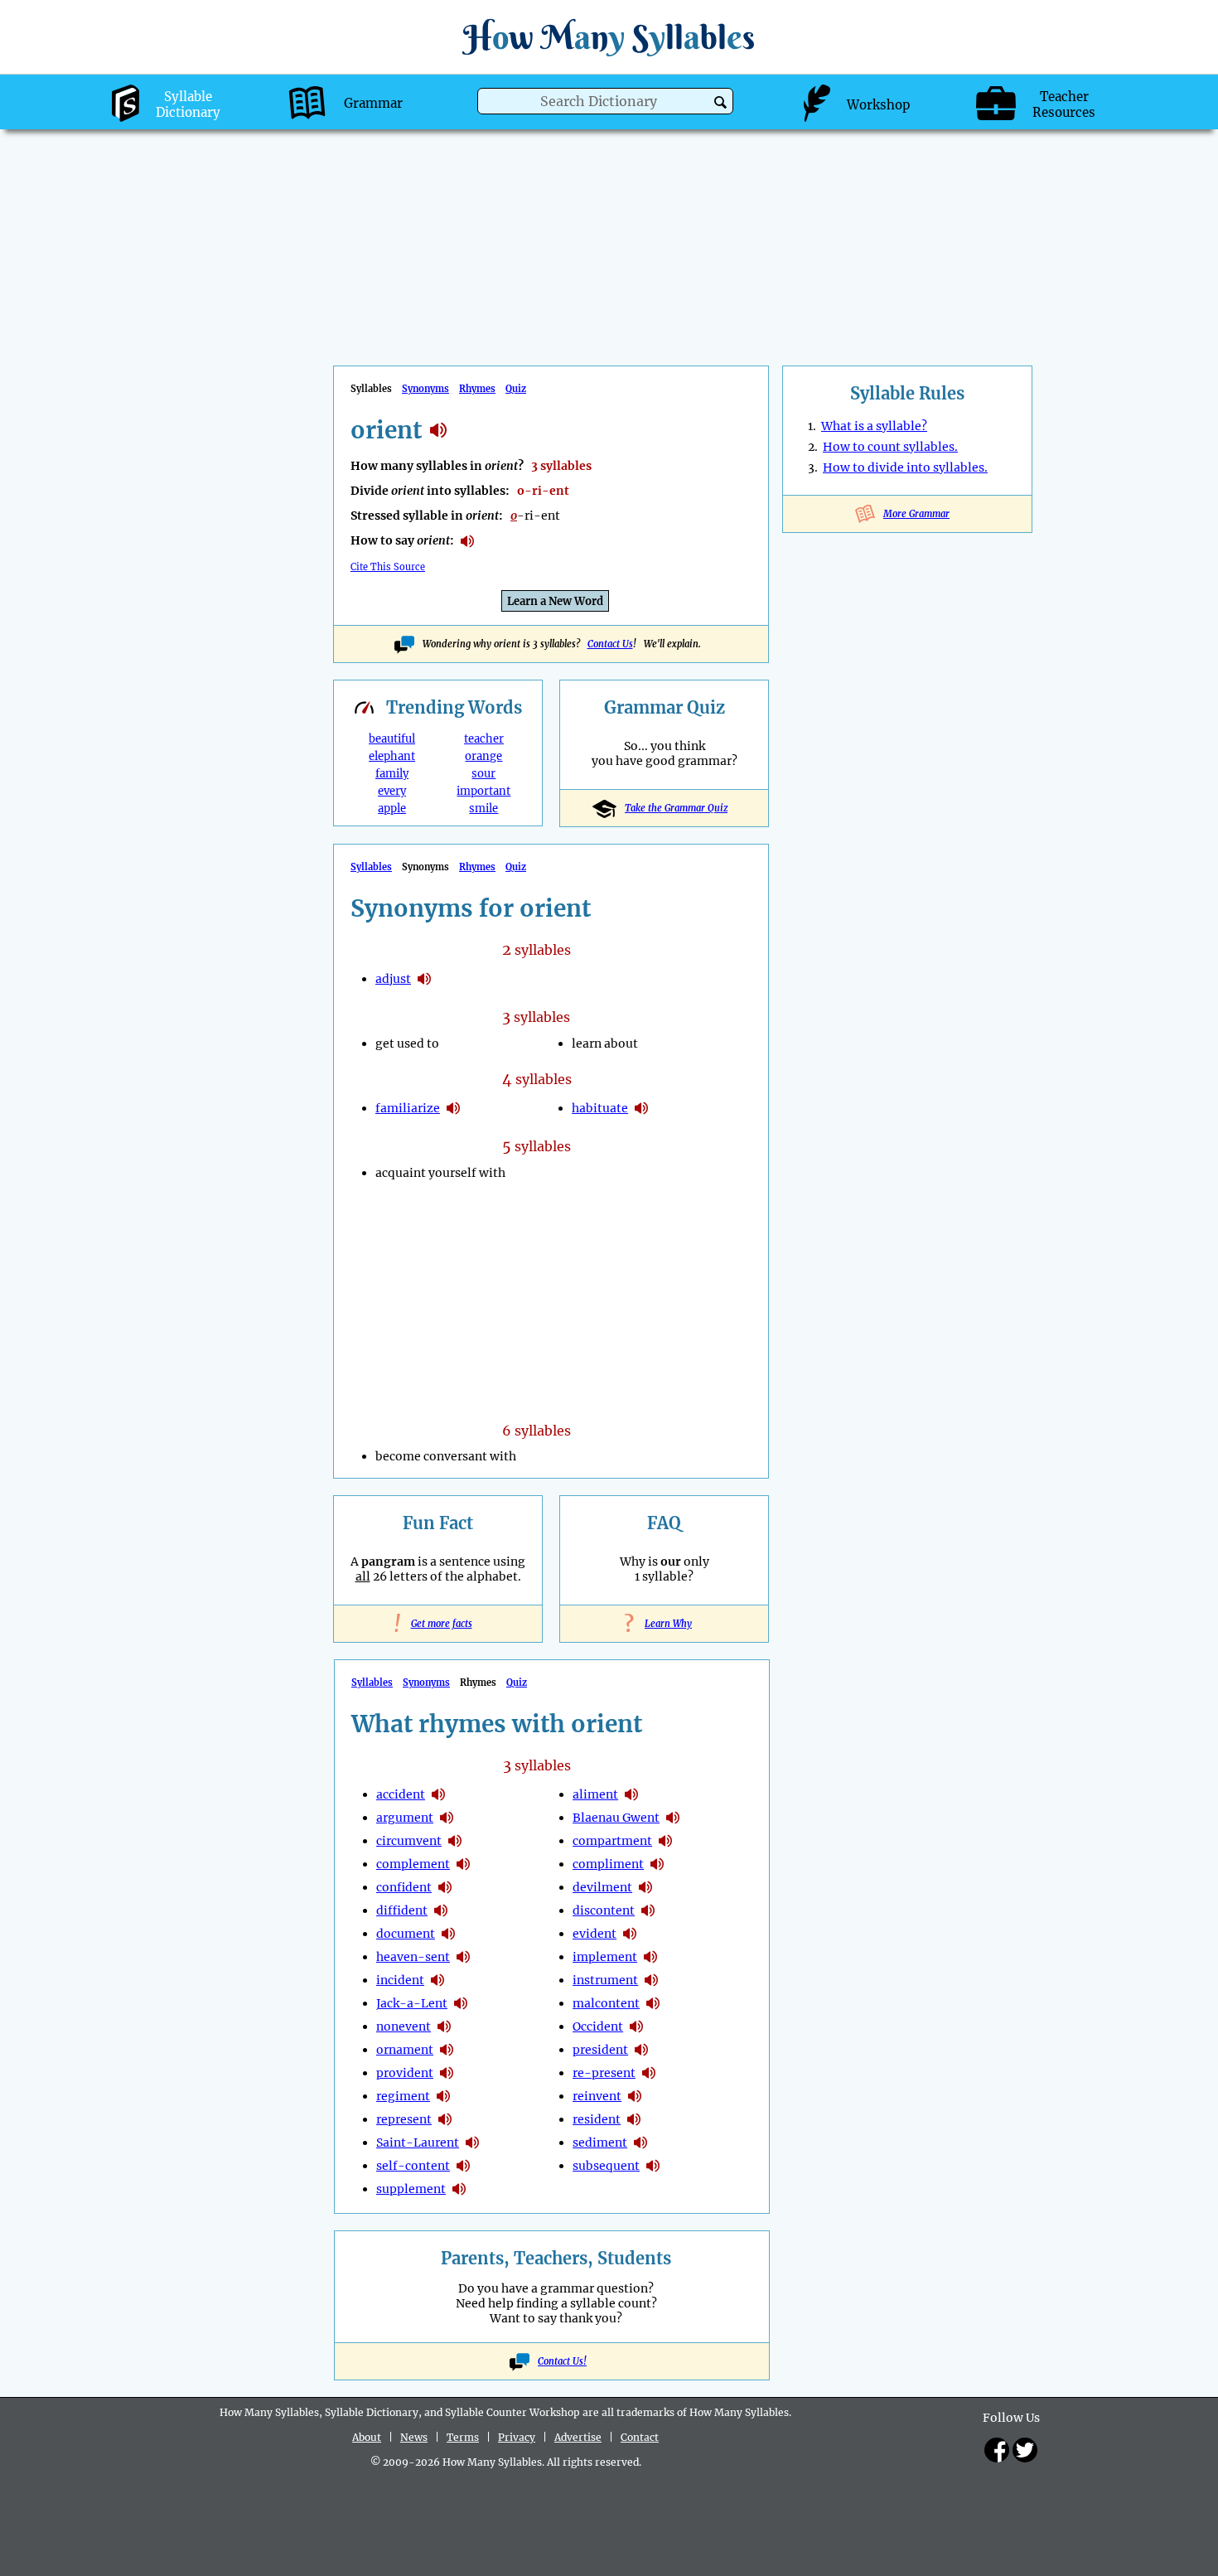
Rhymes (477, 389)
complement (413, 1864)
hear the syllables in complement (463, 1864)
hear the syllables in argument (447, 1818)
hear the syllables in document (448, 1934)
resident (597, 2119)
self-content (413, 2166)
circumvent (409, 1841)
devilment (602, 1887)
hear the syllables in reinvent (635, 2096)
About (367, 2437)
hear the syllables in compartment (665, 1841)
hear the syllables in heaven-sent (463, 1957)
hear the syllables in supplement (459, 2189)
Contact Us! (562, 2361)
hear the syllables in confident (445, 1887)
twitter (1025, 2450)
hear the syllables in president (641, 2050)
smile (483, 809)
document (406, 1934)
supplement (411, 2189)
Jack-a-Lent (412, 2003)
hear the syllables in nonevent (444, 2026)
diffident (402, 1910)
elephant (392, 756)
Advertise (578, 2437)
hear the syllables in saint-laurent (472, 2143)
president (600, 2050)
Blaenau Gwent (616, 1818)
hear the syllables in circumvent (455, 1841)
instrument (605, 1980)
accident (401, 1794)
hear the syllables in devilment (645, 1887)
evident (594, 1934)
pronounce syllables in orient (467, 541)
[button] (720, 102)
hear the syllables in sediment (640, 2143)
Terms (463, 2437)
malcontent (606, 2003)
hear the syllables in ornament (447, 2050)
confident (404, 1887)
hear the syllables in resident (634, 2119)
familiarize (408, 1108)
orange (483, 756)
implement (605, 1957)
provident (405, 2073)
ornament (405, 2050)
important (483, 791)
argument (405, 1818)
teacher (484, 739)
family (392, 774)
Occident (598, 2026)
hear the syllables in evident (630, 1934)
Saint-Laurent (418, 2143)
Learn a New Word (555, 601)
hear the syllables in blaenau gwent (673, 1818)
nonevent (404, 2026)
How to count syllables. (890, 447)
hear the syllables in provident (447, 2073)
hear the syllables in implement (650, 1957)
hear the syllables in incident (437, 1980)
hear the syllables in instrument (651, 1980)
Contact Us (610, 644)
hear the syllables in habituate (641, 1108)
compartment (612, 1841)
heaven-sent (413, 1957)
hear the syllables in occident (636, 2026)
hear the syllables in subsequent (653, 2166)
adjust (393, 979)
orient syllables (438, 430)
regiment (403, 2096)
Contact (640, 2437)
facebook (997, 2450)
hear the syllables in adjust (424, 979)
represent (404, 2119)
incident (400, 1980)
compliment (608, 1864)
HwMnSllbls (609, 37)
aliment (595, 1794)
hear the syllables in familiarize (453, 1108)
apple (392, 809)
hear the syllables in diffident (441, 1910)
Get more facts (438, 1624)
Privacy (517, 2437)
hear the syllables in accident (438, 1794)
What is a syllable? (874, 426)
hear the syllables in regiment (443, 2096)
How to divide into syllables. (905, 467)
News (414, 2437)
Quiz (516, 389)
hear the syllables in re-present (649, 2073)
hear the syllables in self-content (463, 2166)
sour (483, 774)
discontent (604, 1910)
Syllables (371, 867)
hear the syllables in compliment (657, 1864)
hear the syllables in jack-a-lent (461, 2003)
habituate (600, 1108)
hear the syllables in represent (445, 2119)
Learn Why (664, 1624)
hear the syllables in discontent (648, 1910)
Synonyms (425, 389)
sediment (600, 2143)
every (392, 791)
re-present (604, 2073)
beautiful (392, 739)
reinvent (597, 2096)
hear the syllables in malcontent (653, 2003)
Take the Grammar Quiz (676, 808)
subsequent (606, 2166)
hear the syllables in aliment (631, 1794)
